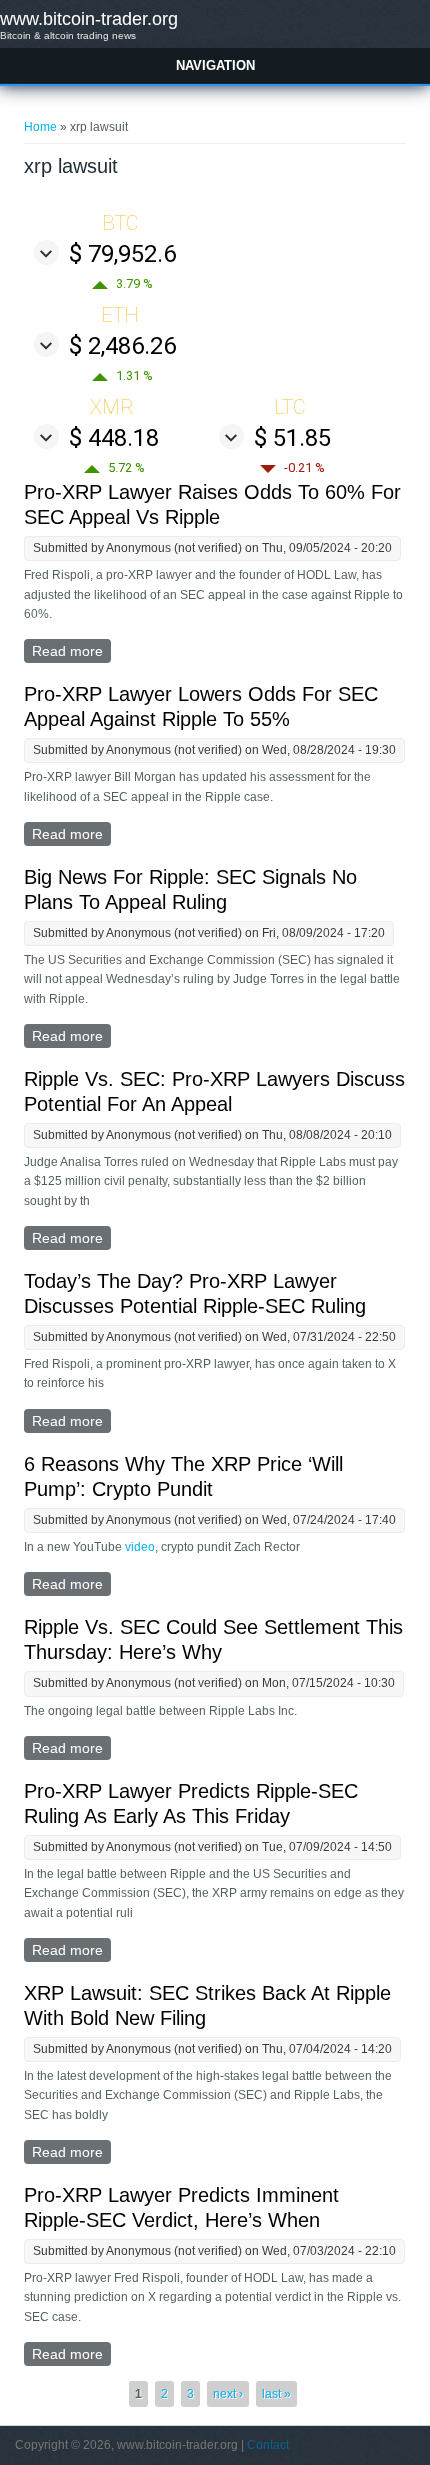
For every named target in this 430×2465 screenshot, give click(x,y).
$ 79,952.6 (122, 254)
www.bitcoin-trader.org (89, 19)
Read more (71, 653)
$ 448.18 (114, 438)
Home (40, 127)
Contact (268, 2445)
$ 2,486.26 (122, 346)
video (140, 1547)
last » (276, 2394)
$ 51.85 (292, 438)
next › (228, 2394)
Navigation (215, 65)
